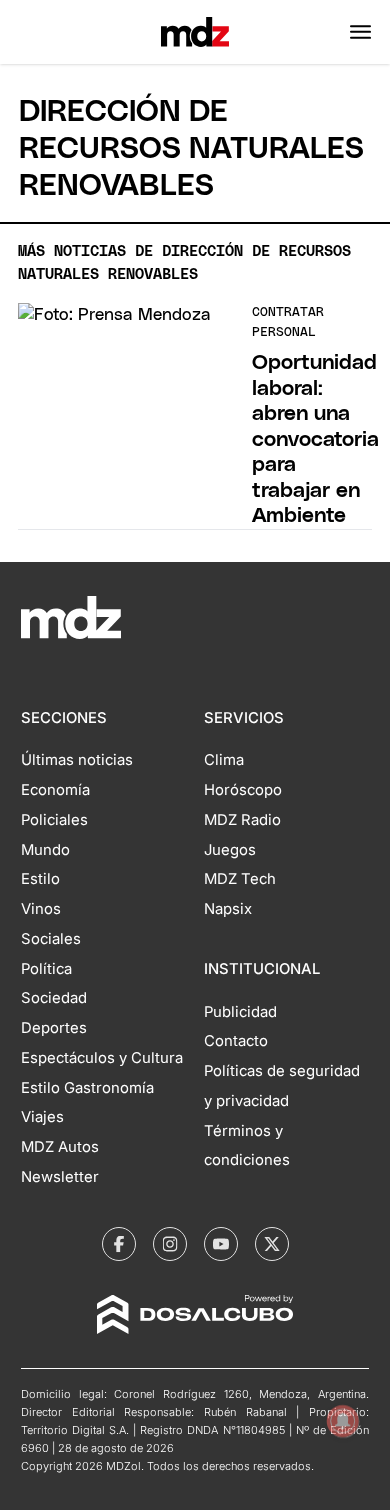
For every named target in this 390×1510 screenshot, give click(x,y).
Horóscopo (243, 790)
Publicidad (240, 1012)
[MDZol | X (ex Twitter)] (272, 1244)
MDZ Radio (242, 820)
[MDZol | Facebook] (119, 1244)
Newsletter (60, 1177)
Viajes (42, 1117)
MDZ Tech (240, 879)
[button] (360, 32)
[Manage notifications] (343, 1421)
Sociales (51, 939)
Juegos (230, 850)
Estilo (40, 879)
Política (46, 969)
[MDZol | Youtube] (221, 1244)
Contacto (236, 1041)
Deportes (54, 1028)
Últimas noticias (77, 760)
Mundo (45, 850)
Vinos (41, 909)
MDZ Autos (60, 1147)
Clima (224, 760)
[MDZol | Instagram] (170, 1244)
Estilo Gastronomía (87, 1088)
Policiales (54, 820)
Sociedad (54, 998)
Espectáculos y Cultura (102, 1058)
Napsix (228, 909)
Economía (55, 790)
